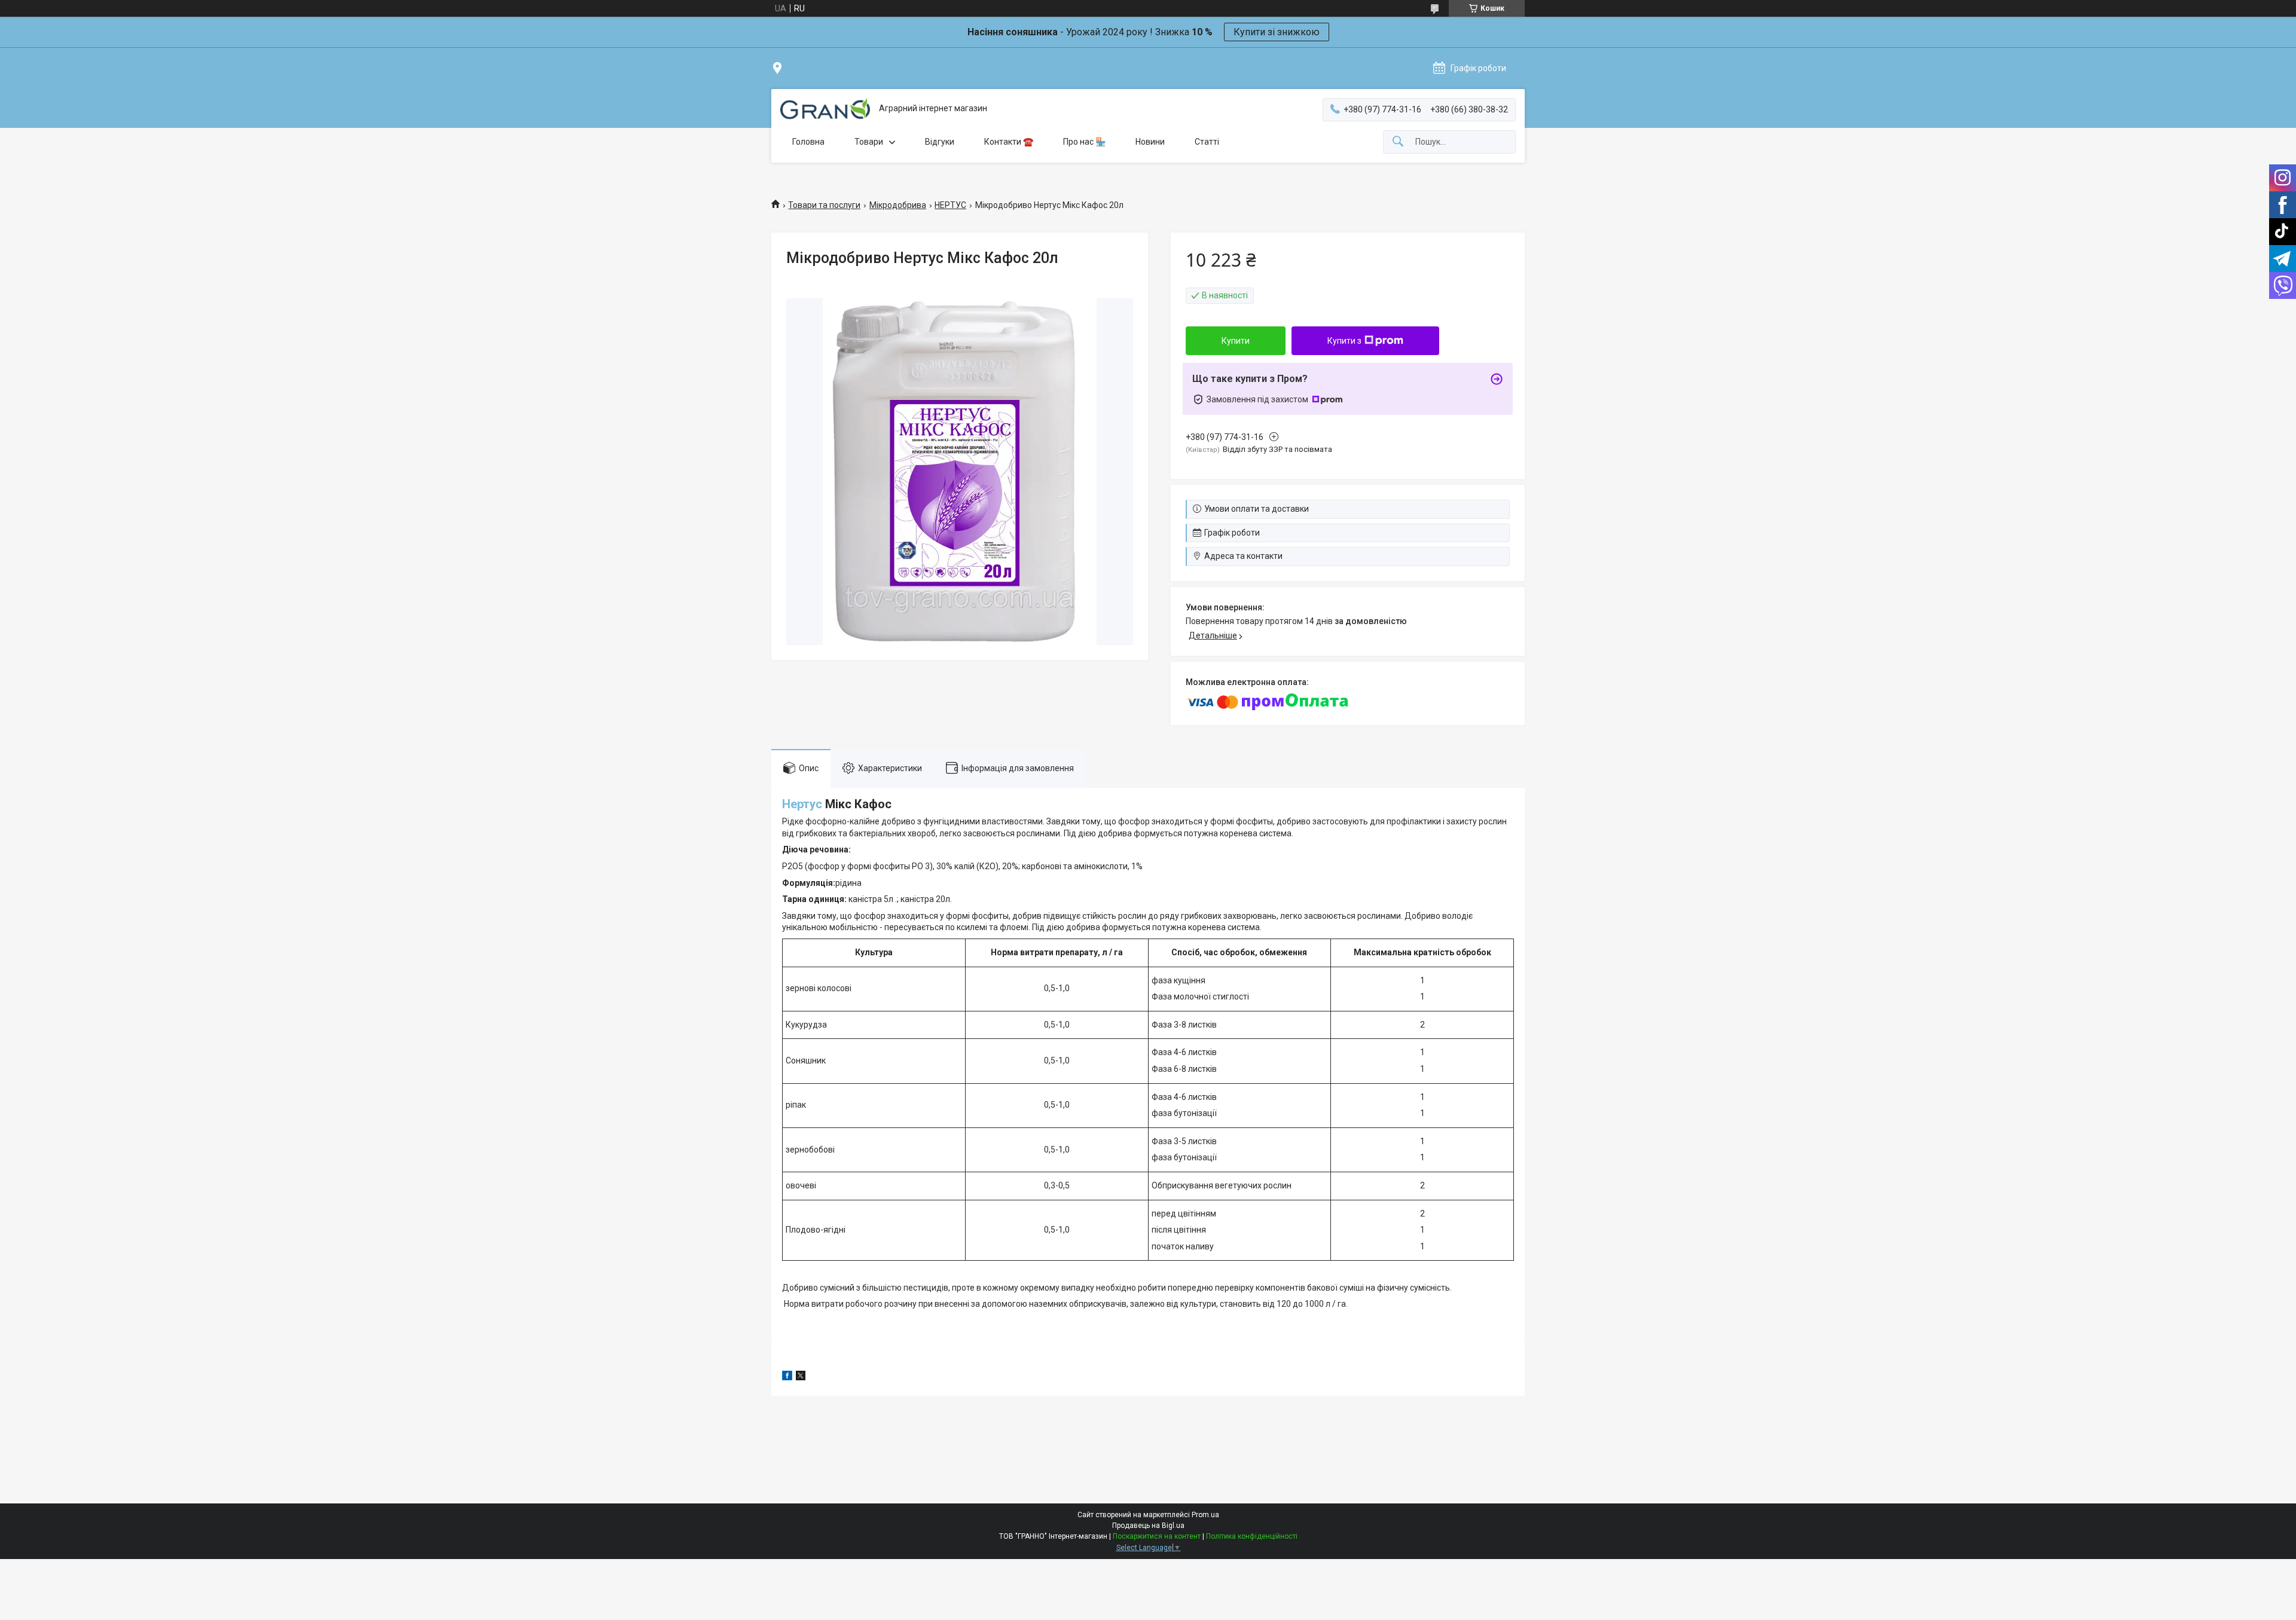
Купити (1236, 341)
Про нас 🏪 (1084, 142)
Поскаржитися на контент (1157, 1536)
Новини (1150, 142)
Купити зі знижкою (1277, 32)
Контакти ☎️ (1009, 142)
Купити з (1344, 341)
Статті (1207, 142)
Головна (808, 142)
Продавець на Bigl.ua (1148, 1526)
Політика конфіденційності (1252, 1536)
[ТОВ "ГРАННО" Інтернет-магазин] (825, 109)
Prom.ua (1205, 1515)
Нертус (802, 804)
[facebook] (787, 1377)
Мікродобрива (898, 205)
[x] (801, 1377)
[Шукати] (1398, 142)
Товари (869, 142)
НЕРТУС (950, 205)
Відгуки (940, 142)
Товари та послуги (824, 205)
